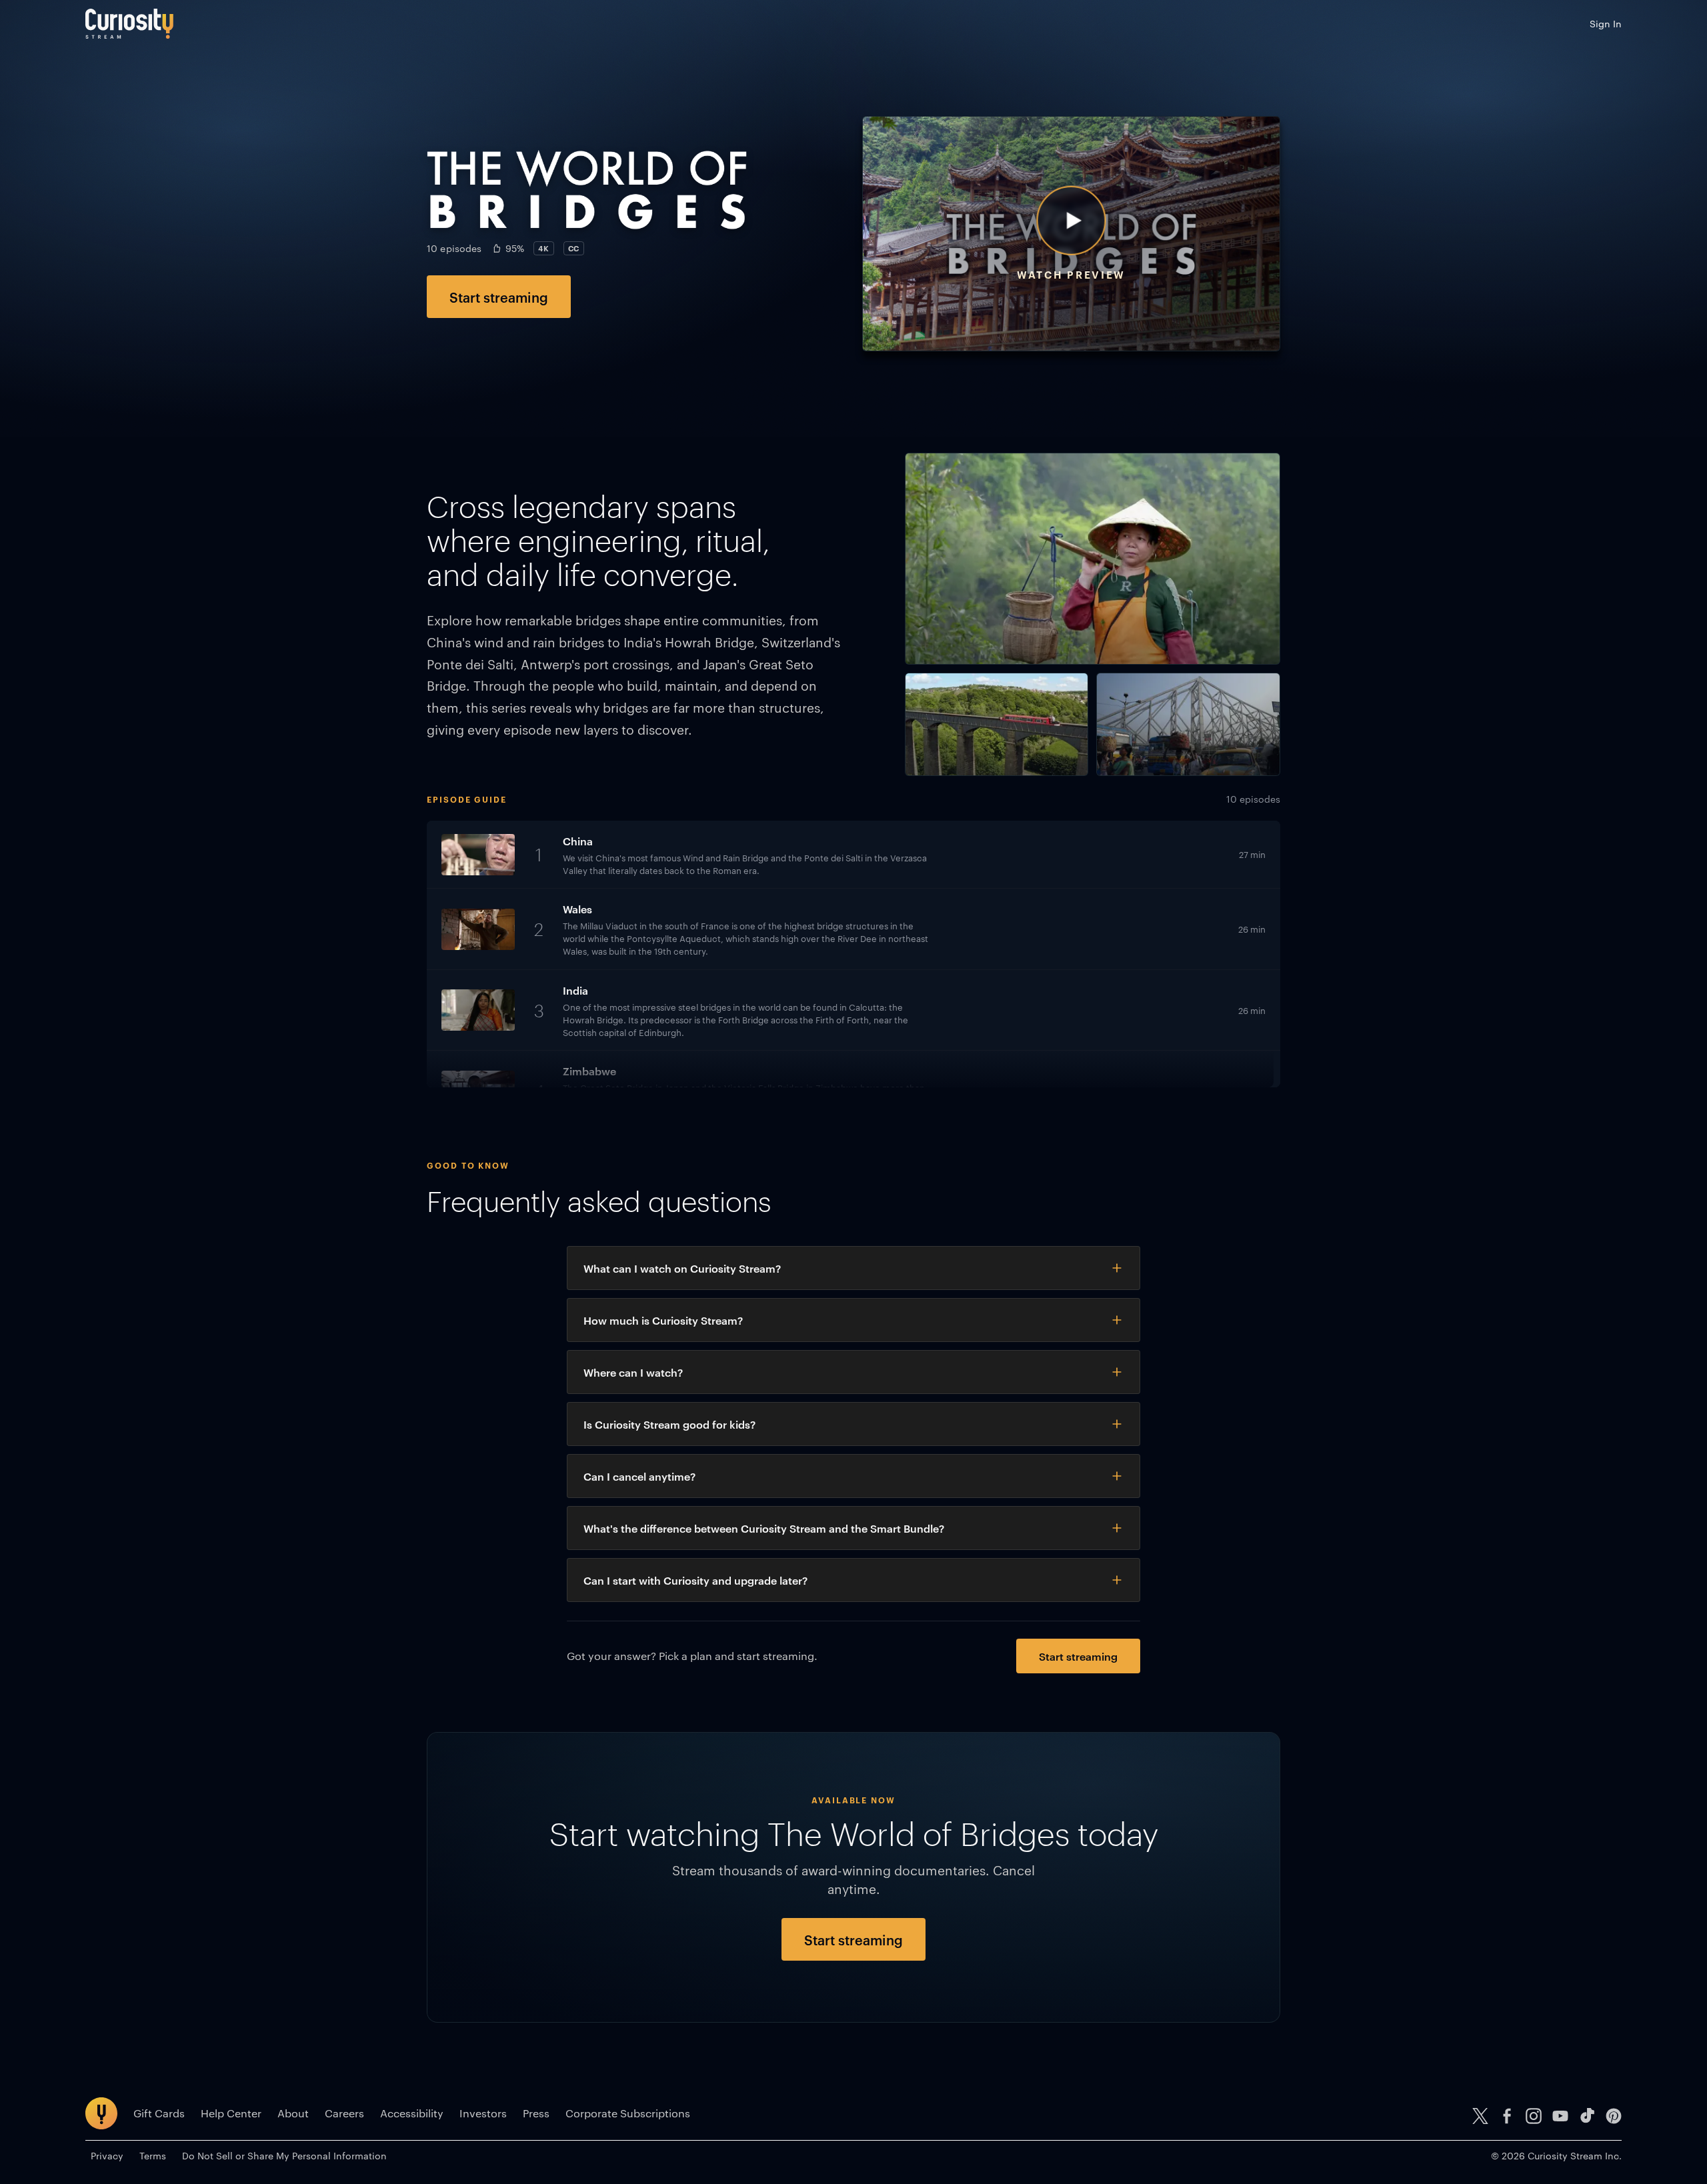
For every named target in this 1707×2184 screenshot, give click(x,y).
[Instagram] (1534, 2116)
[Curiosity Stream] (129, 24)
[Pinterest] (1614, 2116)
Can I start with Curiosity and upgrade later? (695, 1580)
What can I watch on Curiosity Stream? (682, 1268)
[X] (1480, 2116)
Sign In (1606, 23)
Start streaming (499, 297)
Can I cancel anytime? (639, 1476)
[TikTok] (1587, 2116)
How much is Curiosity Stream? (663, 1320)
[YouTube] (1560, 2116)
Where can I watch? (633, 1372)
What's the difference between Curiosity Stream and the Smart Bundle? (764, 1528)
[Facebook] (1507, 2116)
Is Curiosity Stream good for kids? (669, 1424)
